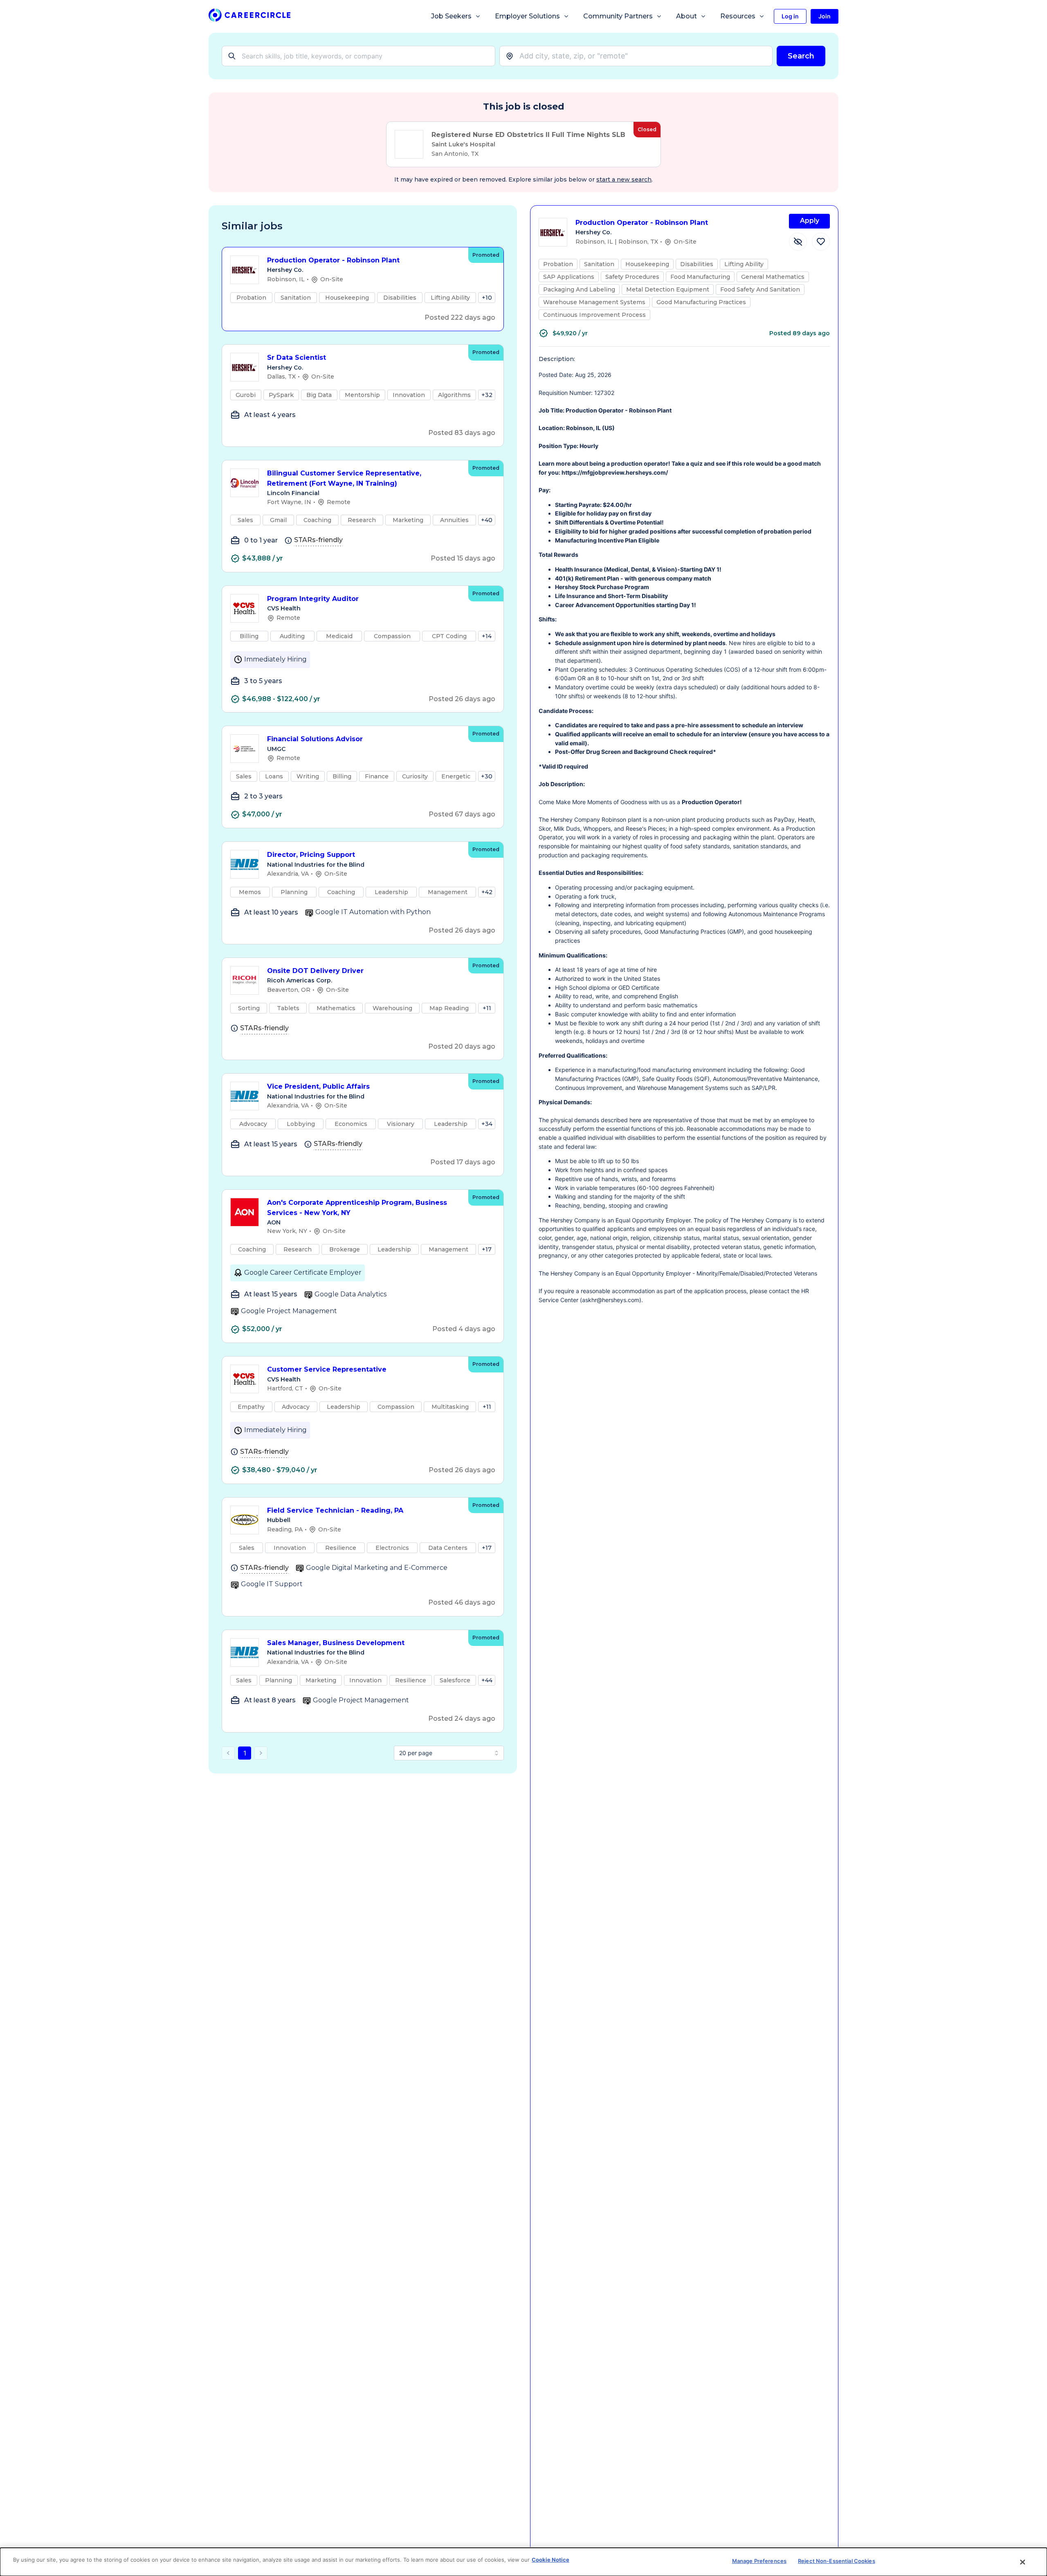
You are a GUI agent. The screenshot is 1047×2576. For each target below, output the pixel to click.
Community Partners (618, 16)
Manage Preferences (759, 2561)
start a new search (624, 179)
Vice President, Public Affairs (318, 1086)
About (686, 16)
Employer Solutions (527, 16)
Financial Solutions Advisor (315, 739)
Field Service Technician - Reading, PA (335, 1510)
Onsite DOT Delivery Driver (315, 971)
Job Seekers (451, 16)
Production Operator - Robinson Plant (333, 260)
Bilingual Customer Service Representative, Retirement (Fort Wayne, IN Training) (344, 478)
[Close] (1023, 2562)
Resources (738, 16)
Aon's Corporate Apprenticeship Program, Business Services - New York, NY (357, 1208)
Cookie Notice (550, 2560)
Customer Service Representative (327, 1369)
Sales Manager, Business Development (336, 1643)
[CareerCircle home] (249, 17)
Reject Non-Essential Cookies (837, 2561)
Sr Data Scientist (297, 358)
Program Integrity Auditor (313, 599)
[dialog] (523, 2562)
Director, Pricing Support (311, 855)
